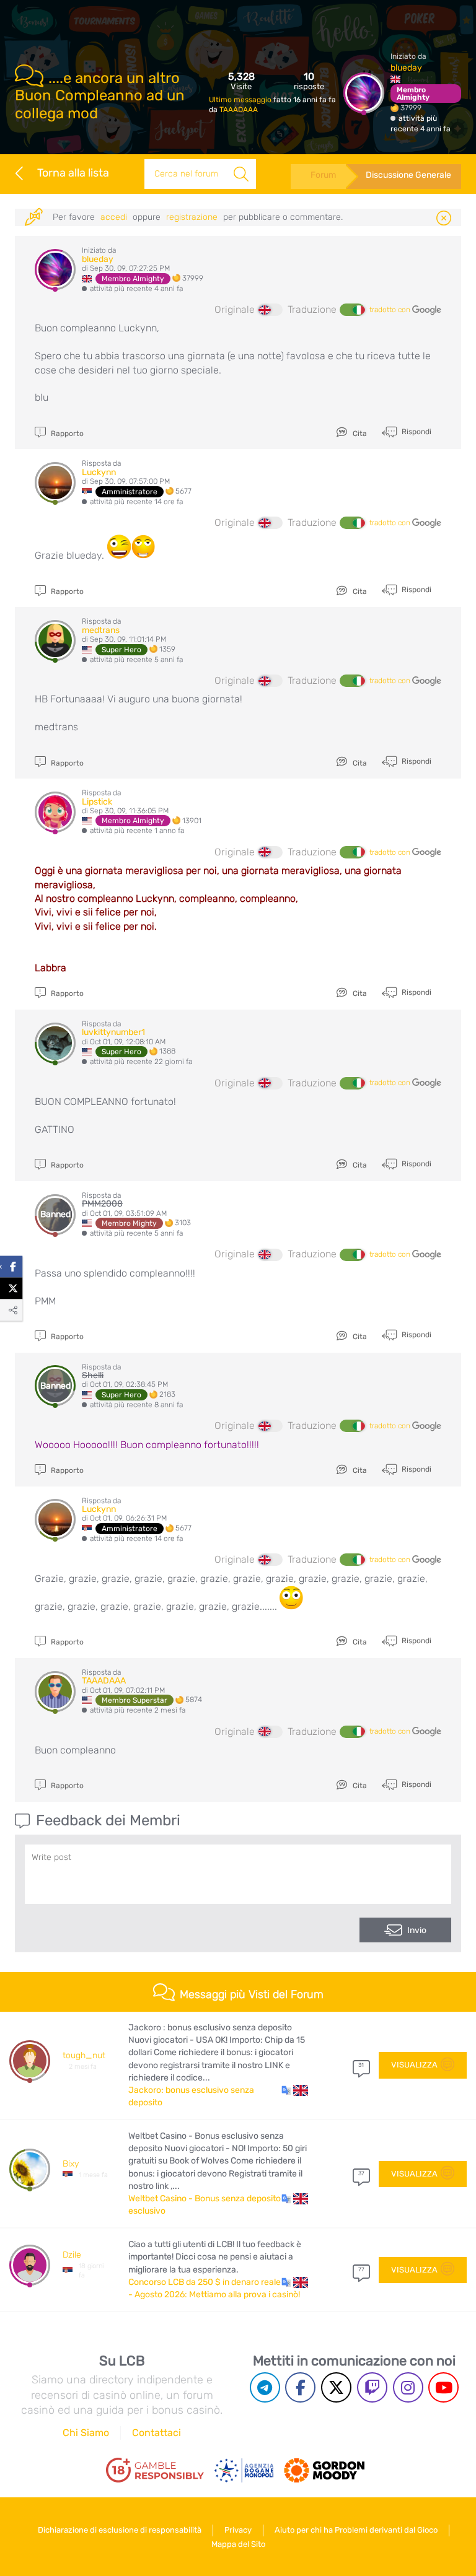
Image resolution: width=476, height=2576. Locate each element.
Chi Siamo (86, 2433)
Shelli (93, 1375)
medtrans (101, 630)
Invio (417, 1930)
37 (361, 2173)
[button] (295, 2090)
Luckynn (99, 472)
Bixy (71, 2164)
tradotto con (391, 310)
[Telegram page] (265, 2387)
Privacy (238, 2530)
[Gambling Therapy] (324, 2471)
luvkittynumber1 (113, 1032)
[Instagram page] (408, 2387)
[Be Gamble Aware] (244, 2471)
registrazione (192, 217)
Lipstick (97, 802)
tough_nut (84, 2055)
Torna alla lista (73, 173)
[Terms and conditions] (155, 2470)
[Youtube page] (443, 2387)
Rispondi (416, 432)
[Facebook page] (300, 2387)
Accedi (114, 217)
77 (361, 2269)
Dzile (72, 2255)
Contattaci (156, 2433)
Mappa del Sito (238, 2544)
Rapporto (66, 434)
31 (361, 2065)
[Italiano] (352, 310)
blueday (406, 68)
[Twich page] (372, 2387)
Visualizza (414, 2065)
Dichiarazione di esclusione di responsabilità (120, 2530)
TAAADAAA (239, 110)
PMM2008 (102, 1204)
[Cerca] (241, 174)
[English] (270, 310)
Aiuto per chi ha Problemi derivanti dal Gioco (356, 2530)
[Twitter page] (336, 2387)
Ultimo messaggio (241, 100)
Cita (359, 434)
